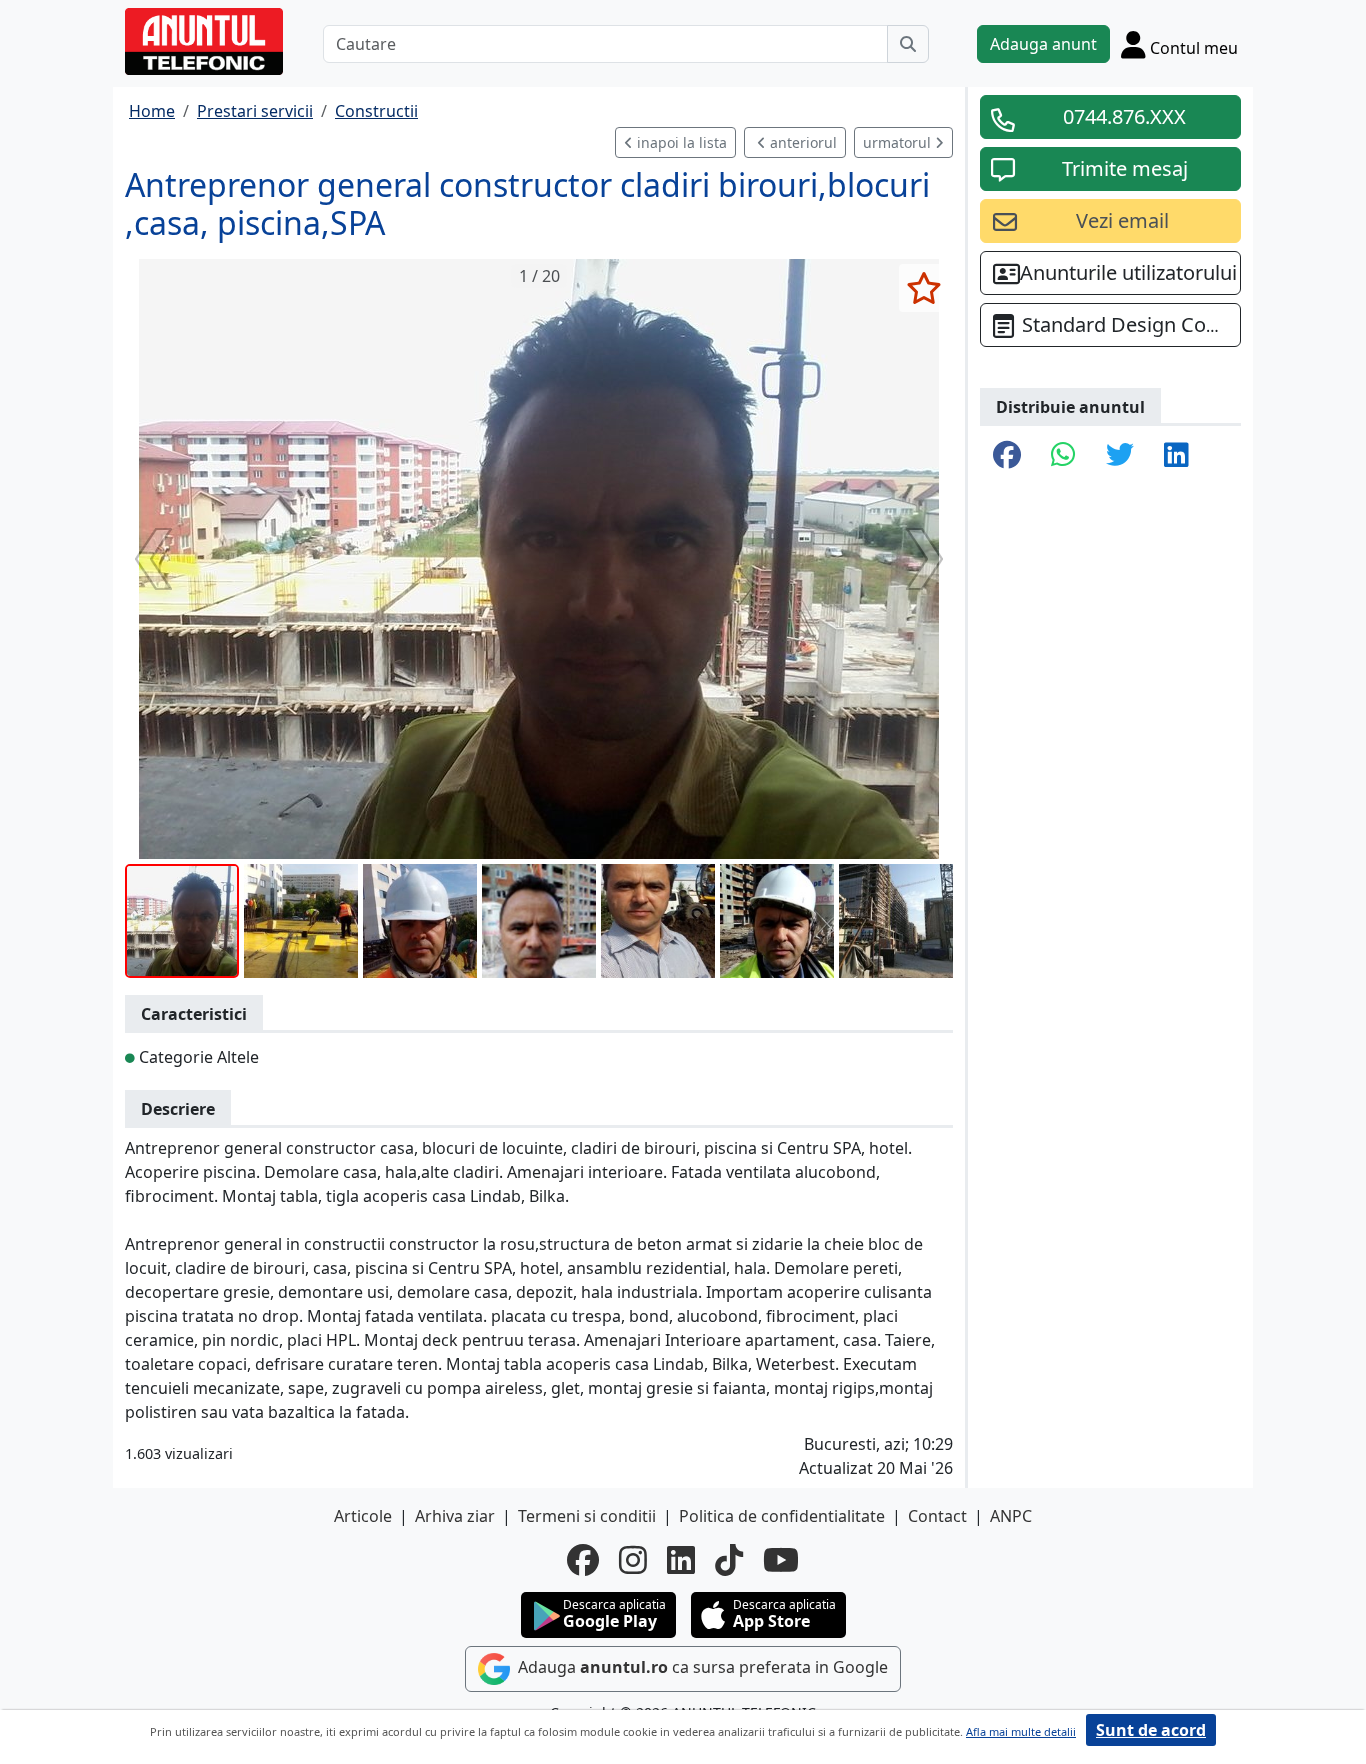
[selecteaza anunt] (923, 288)
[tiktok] (729, 1560)
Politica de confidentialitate (782, 1516)
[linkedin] (681, 1560)
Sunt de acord (1151, 1730)
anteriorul (801, 142)
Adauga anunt (1043, 44)
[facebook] (583, 1560)
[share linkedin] (1176, 456)
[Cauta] (908, 44)
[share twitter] (1120, 456)
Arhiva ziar (455, 1516)
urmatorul (899, 142)
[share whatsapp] (1063, 456)
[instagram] (633, 1560)
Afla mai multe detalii (1021, 1731)
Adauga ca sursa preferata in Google (701, 1667)
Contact (937, 1516)
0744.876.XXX (1124, 116)
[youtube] (781, 1560)
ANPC (1011, 1516)
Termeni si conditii (587, 1516)
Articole (363, 1516)
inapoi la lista (680, 142)
